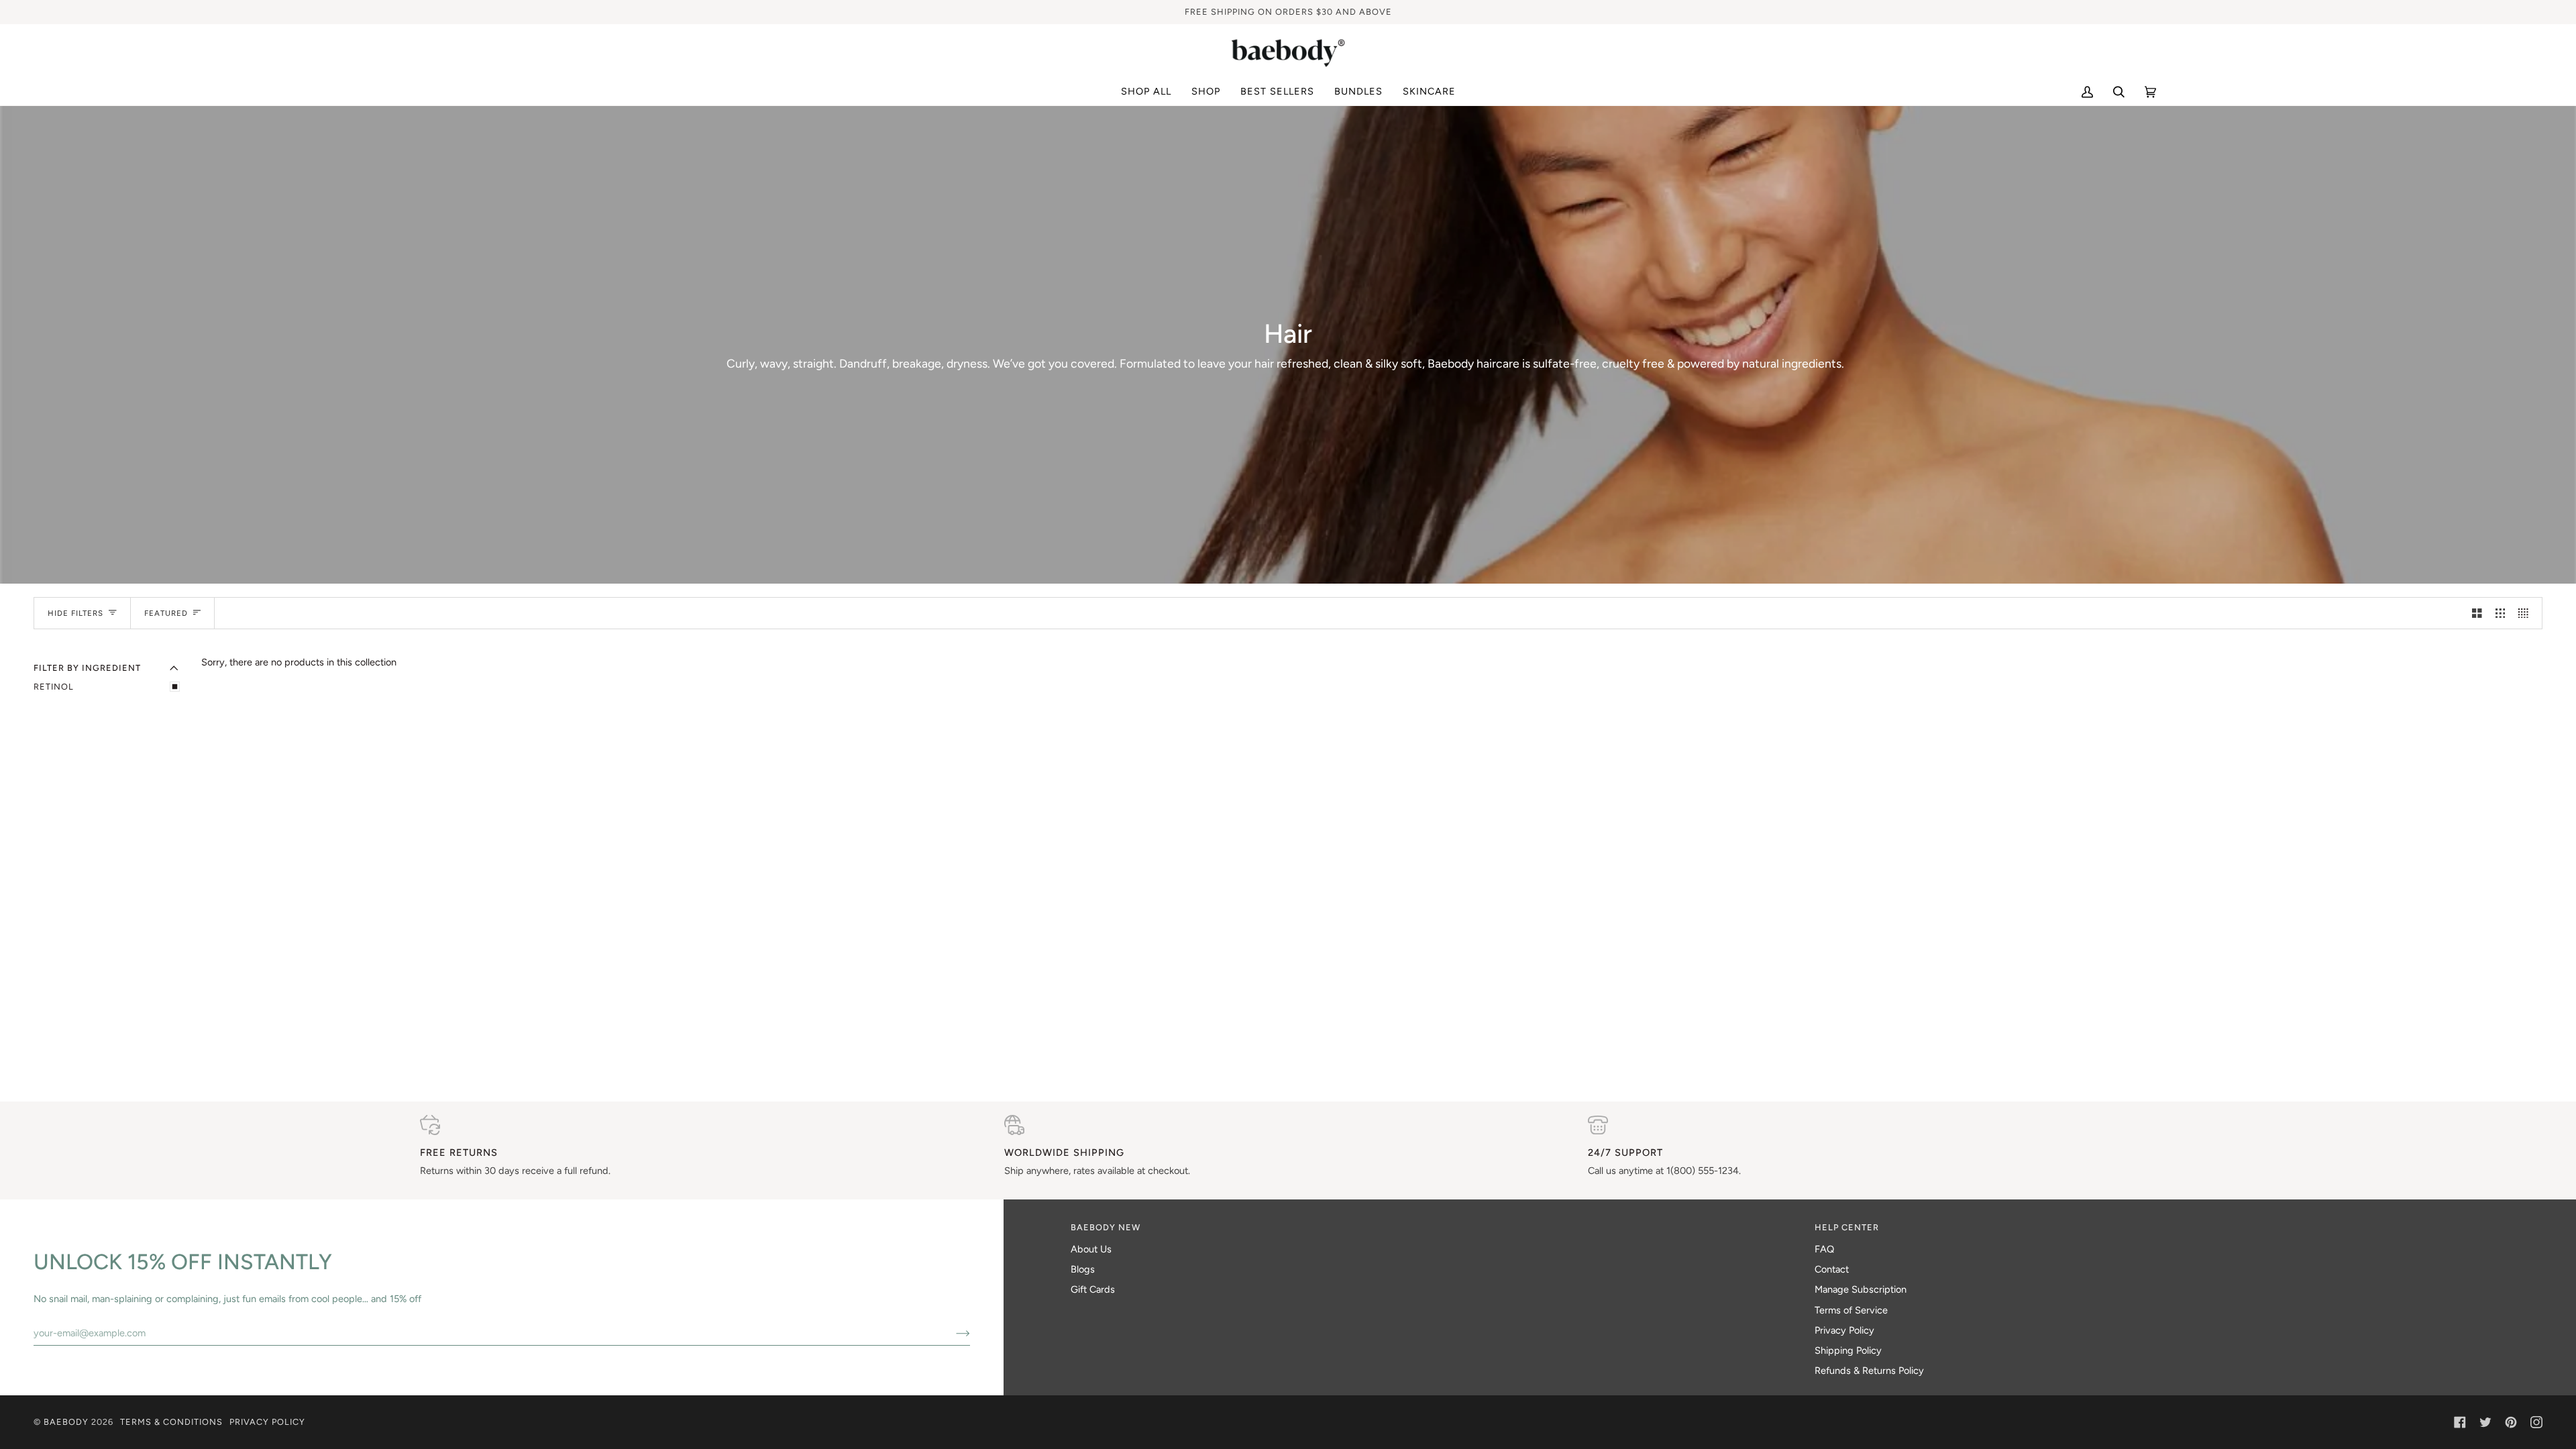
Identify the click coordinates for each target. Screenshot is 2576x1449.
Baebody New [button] (1106, 1227)
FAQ (1824, 1249)
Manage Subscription (1861, 1289)
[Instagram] (2536, 1422)
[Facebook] (2460, 1422)
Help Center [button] (1847, 1227)
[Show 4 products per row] (2527, 613)
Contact (1832, 1269)
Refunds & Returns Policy (1869, 1371)
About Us (1091, 1249)
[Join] (952, 1333)
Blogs (1083, 1269)
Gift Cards (1093, 1289)
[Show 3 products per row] (2501, 613)
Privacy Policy (1844, 1330)
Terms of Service (1851, 1310)
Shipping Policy (1848, 1350)
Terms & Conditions (171, 1422)
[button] (1206, 92)
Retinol (54, 687)
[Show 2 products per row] (2477, 613)
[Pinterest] (2511, 1422)
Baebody (66, 1422)
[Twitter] (2485, 1422)
